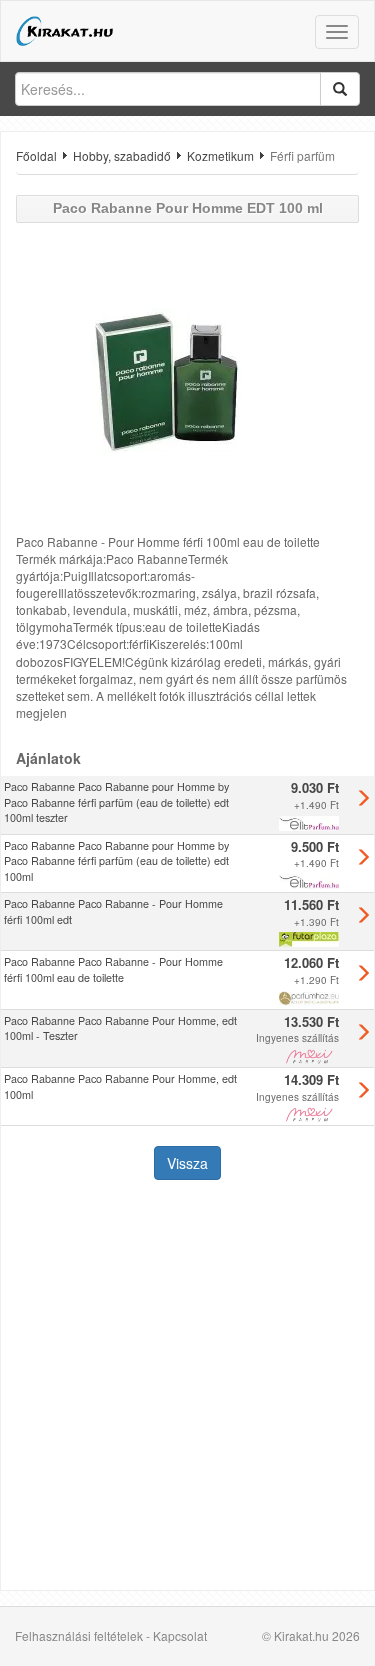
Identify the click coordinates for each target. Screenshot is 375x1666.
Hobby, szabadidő (122, 155)
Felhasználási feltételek (79, 1635)
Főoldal (36, 155)
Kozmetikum (220, 155)
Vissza (187, 1163)
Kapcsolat (180, 1635)
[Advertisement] (187, 1387)
